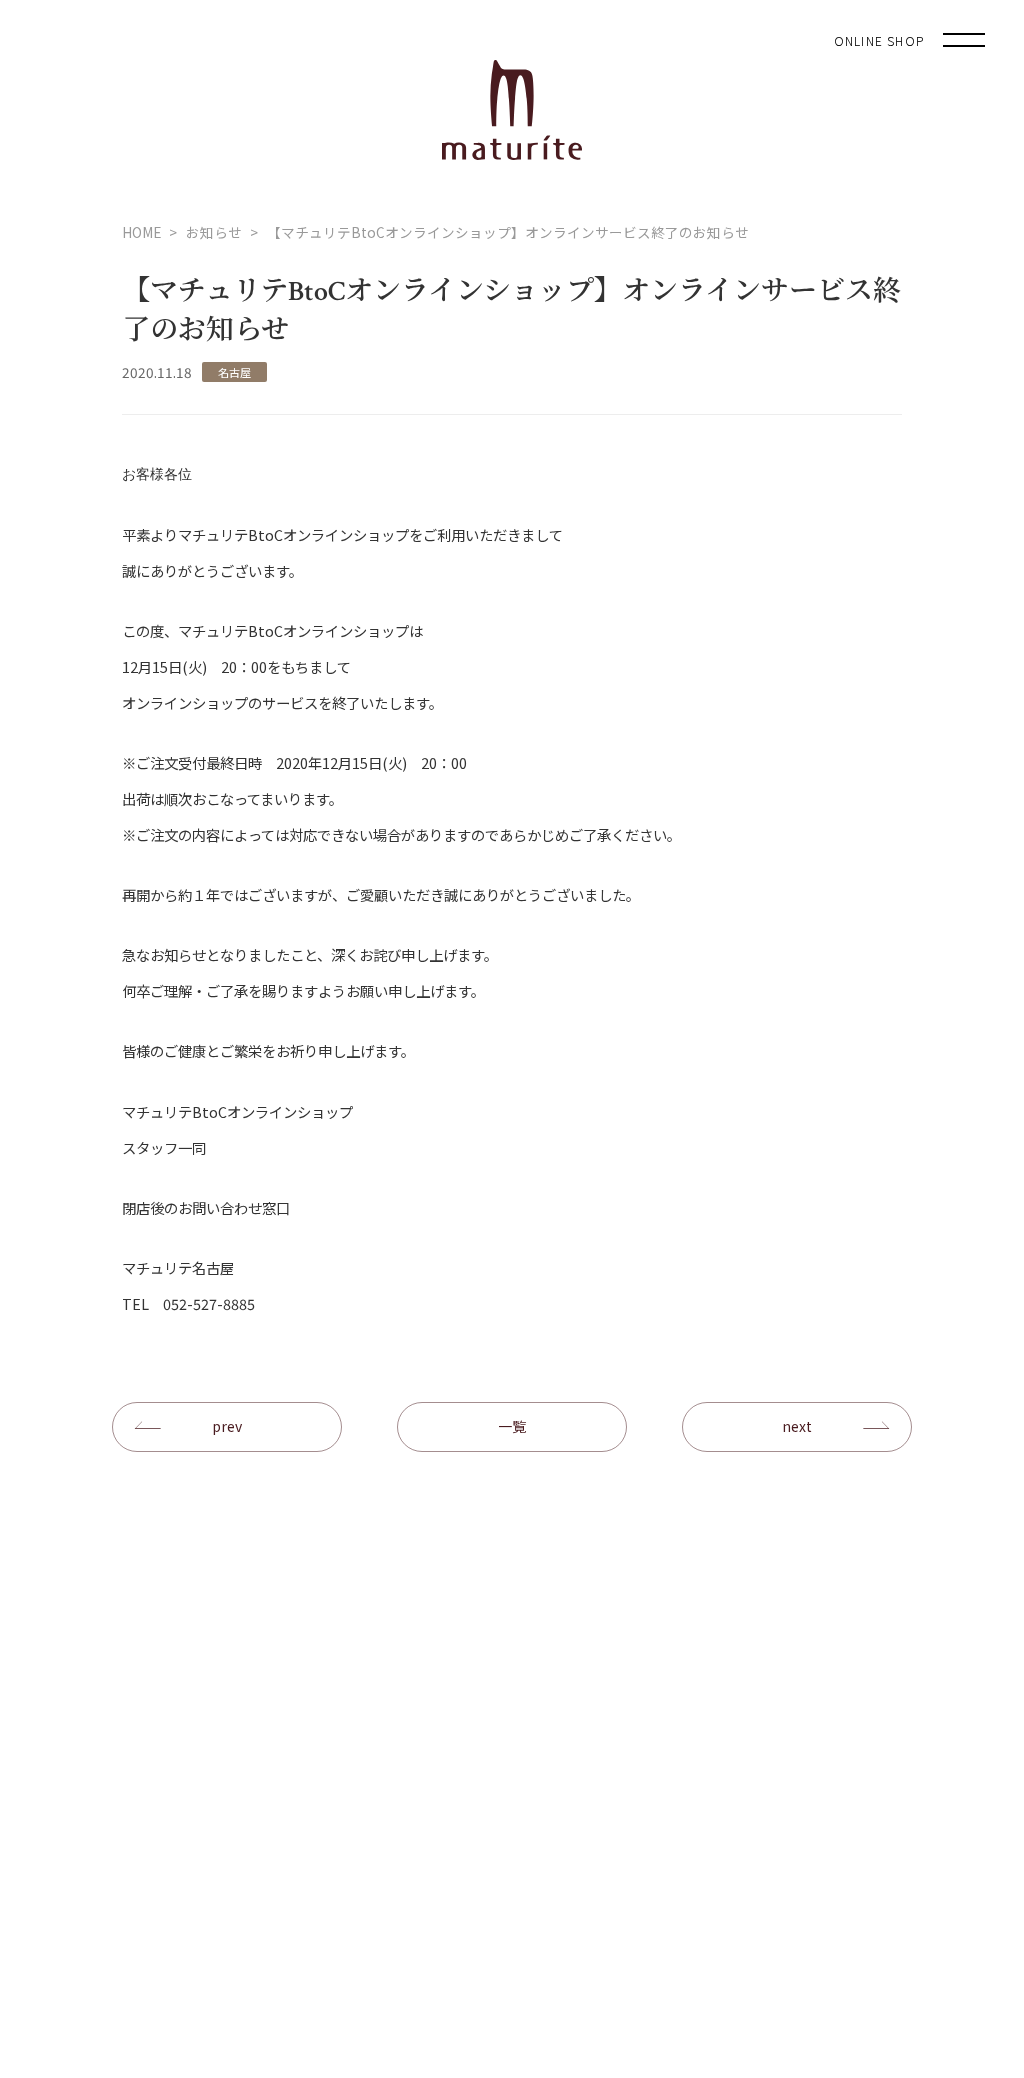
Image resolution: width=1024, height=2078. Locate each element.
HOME (141, 232)
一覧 (512, 1426)
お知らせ (214, 232)
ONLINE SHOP (879, 40)
